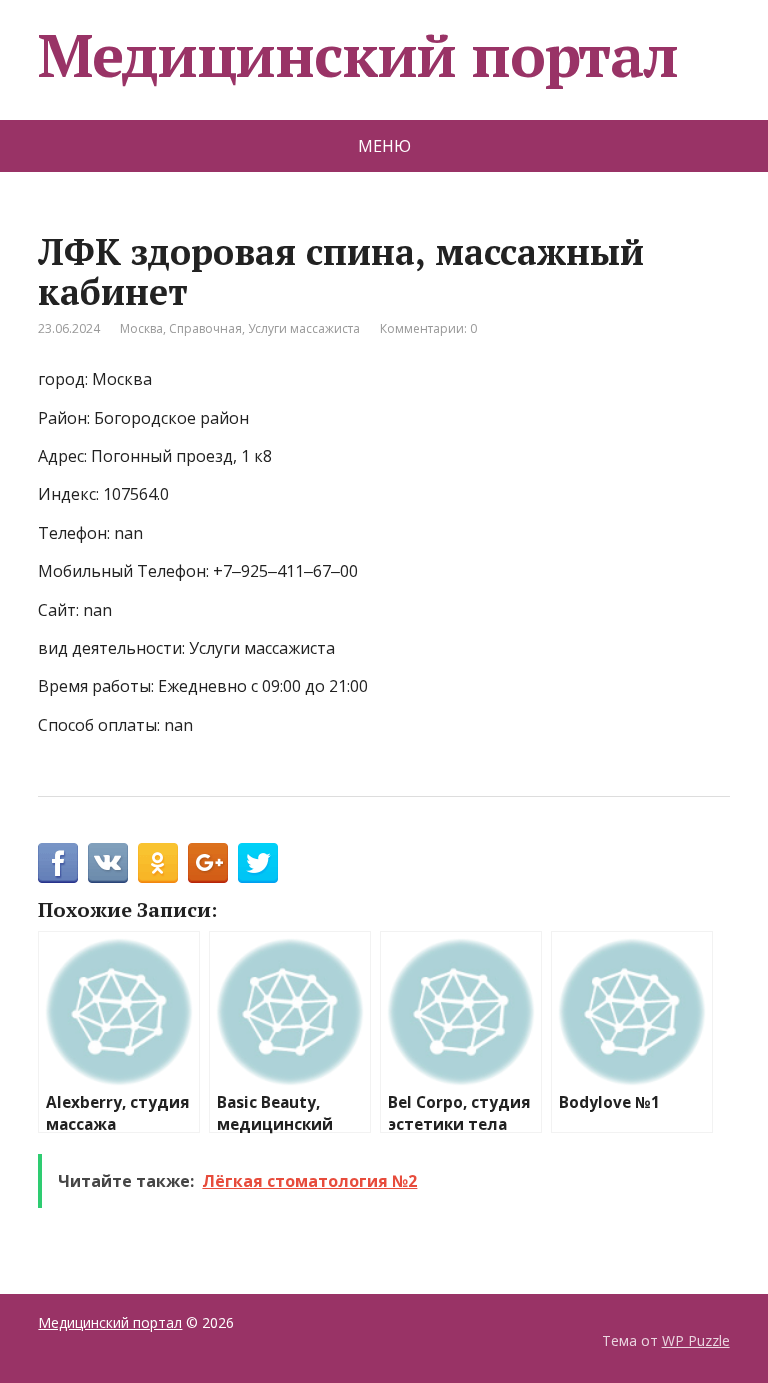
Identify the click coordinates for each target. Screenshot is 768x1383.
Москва (141, 328)
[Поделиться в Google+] (208, 863)
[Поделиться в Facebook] (58, 863)
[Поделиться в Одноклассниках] (158, 863)
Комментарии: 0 (428, 328)
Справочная (205, 328)
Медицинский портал (357, 55)
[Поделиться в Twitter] (258, 863)
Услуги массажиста (304, 328)
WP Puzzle (696, 1340)
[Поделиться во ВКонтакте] (108, 863)
